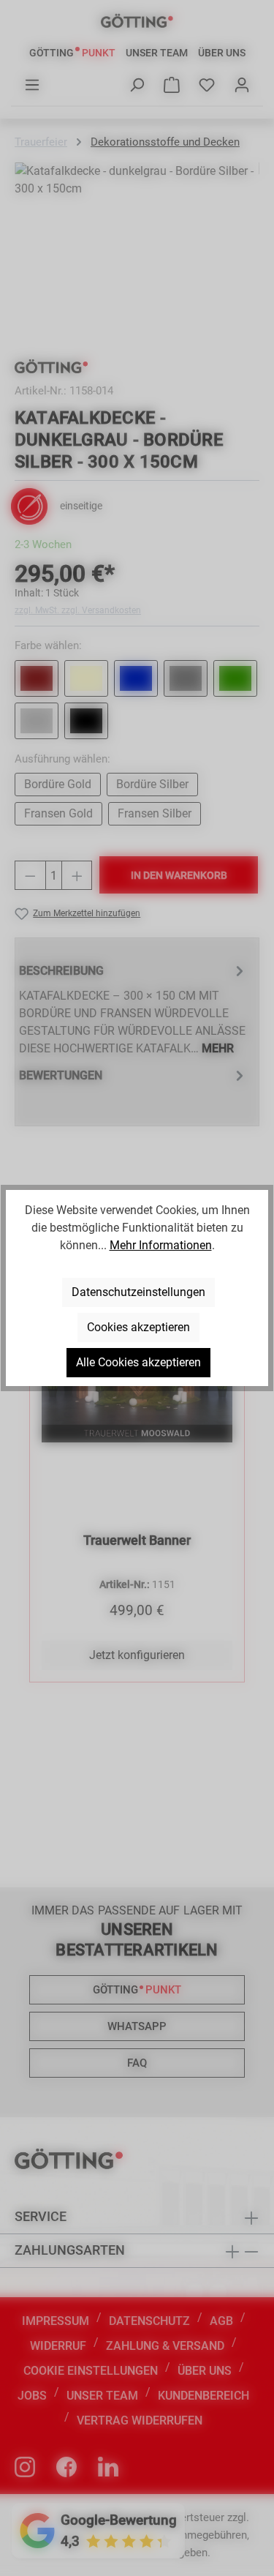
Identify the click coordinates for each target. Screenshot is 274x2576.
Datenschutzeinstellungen (138, 1292)
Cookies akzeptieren (138, 1327)
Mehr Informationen (161, 1245)
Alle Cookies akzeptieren (138, 1362)
